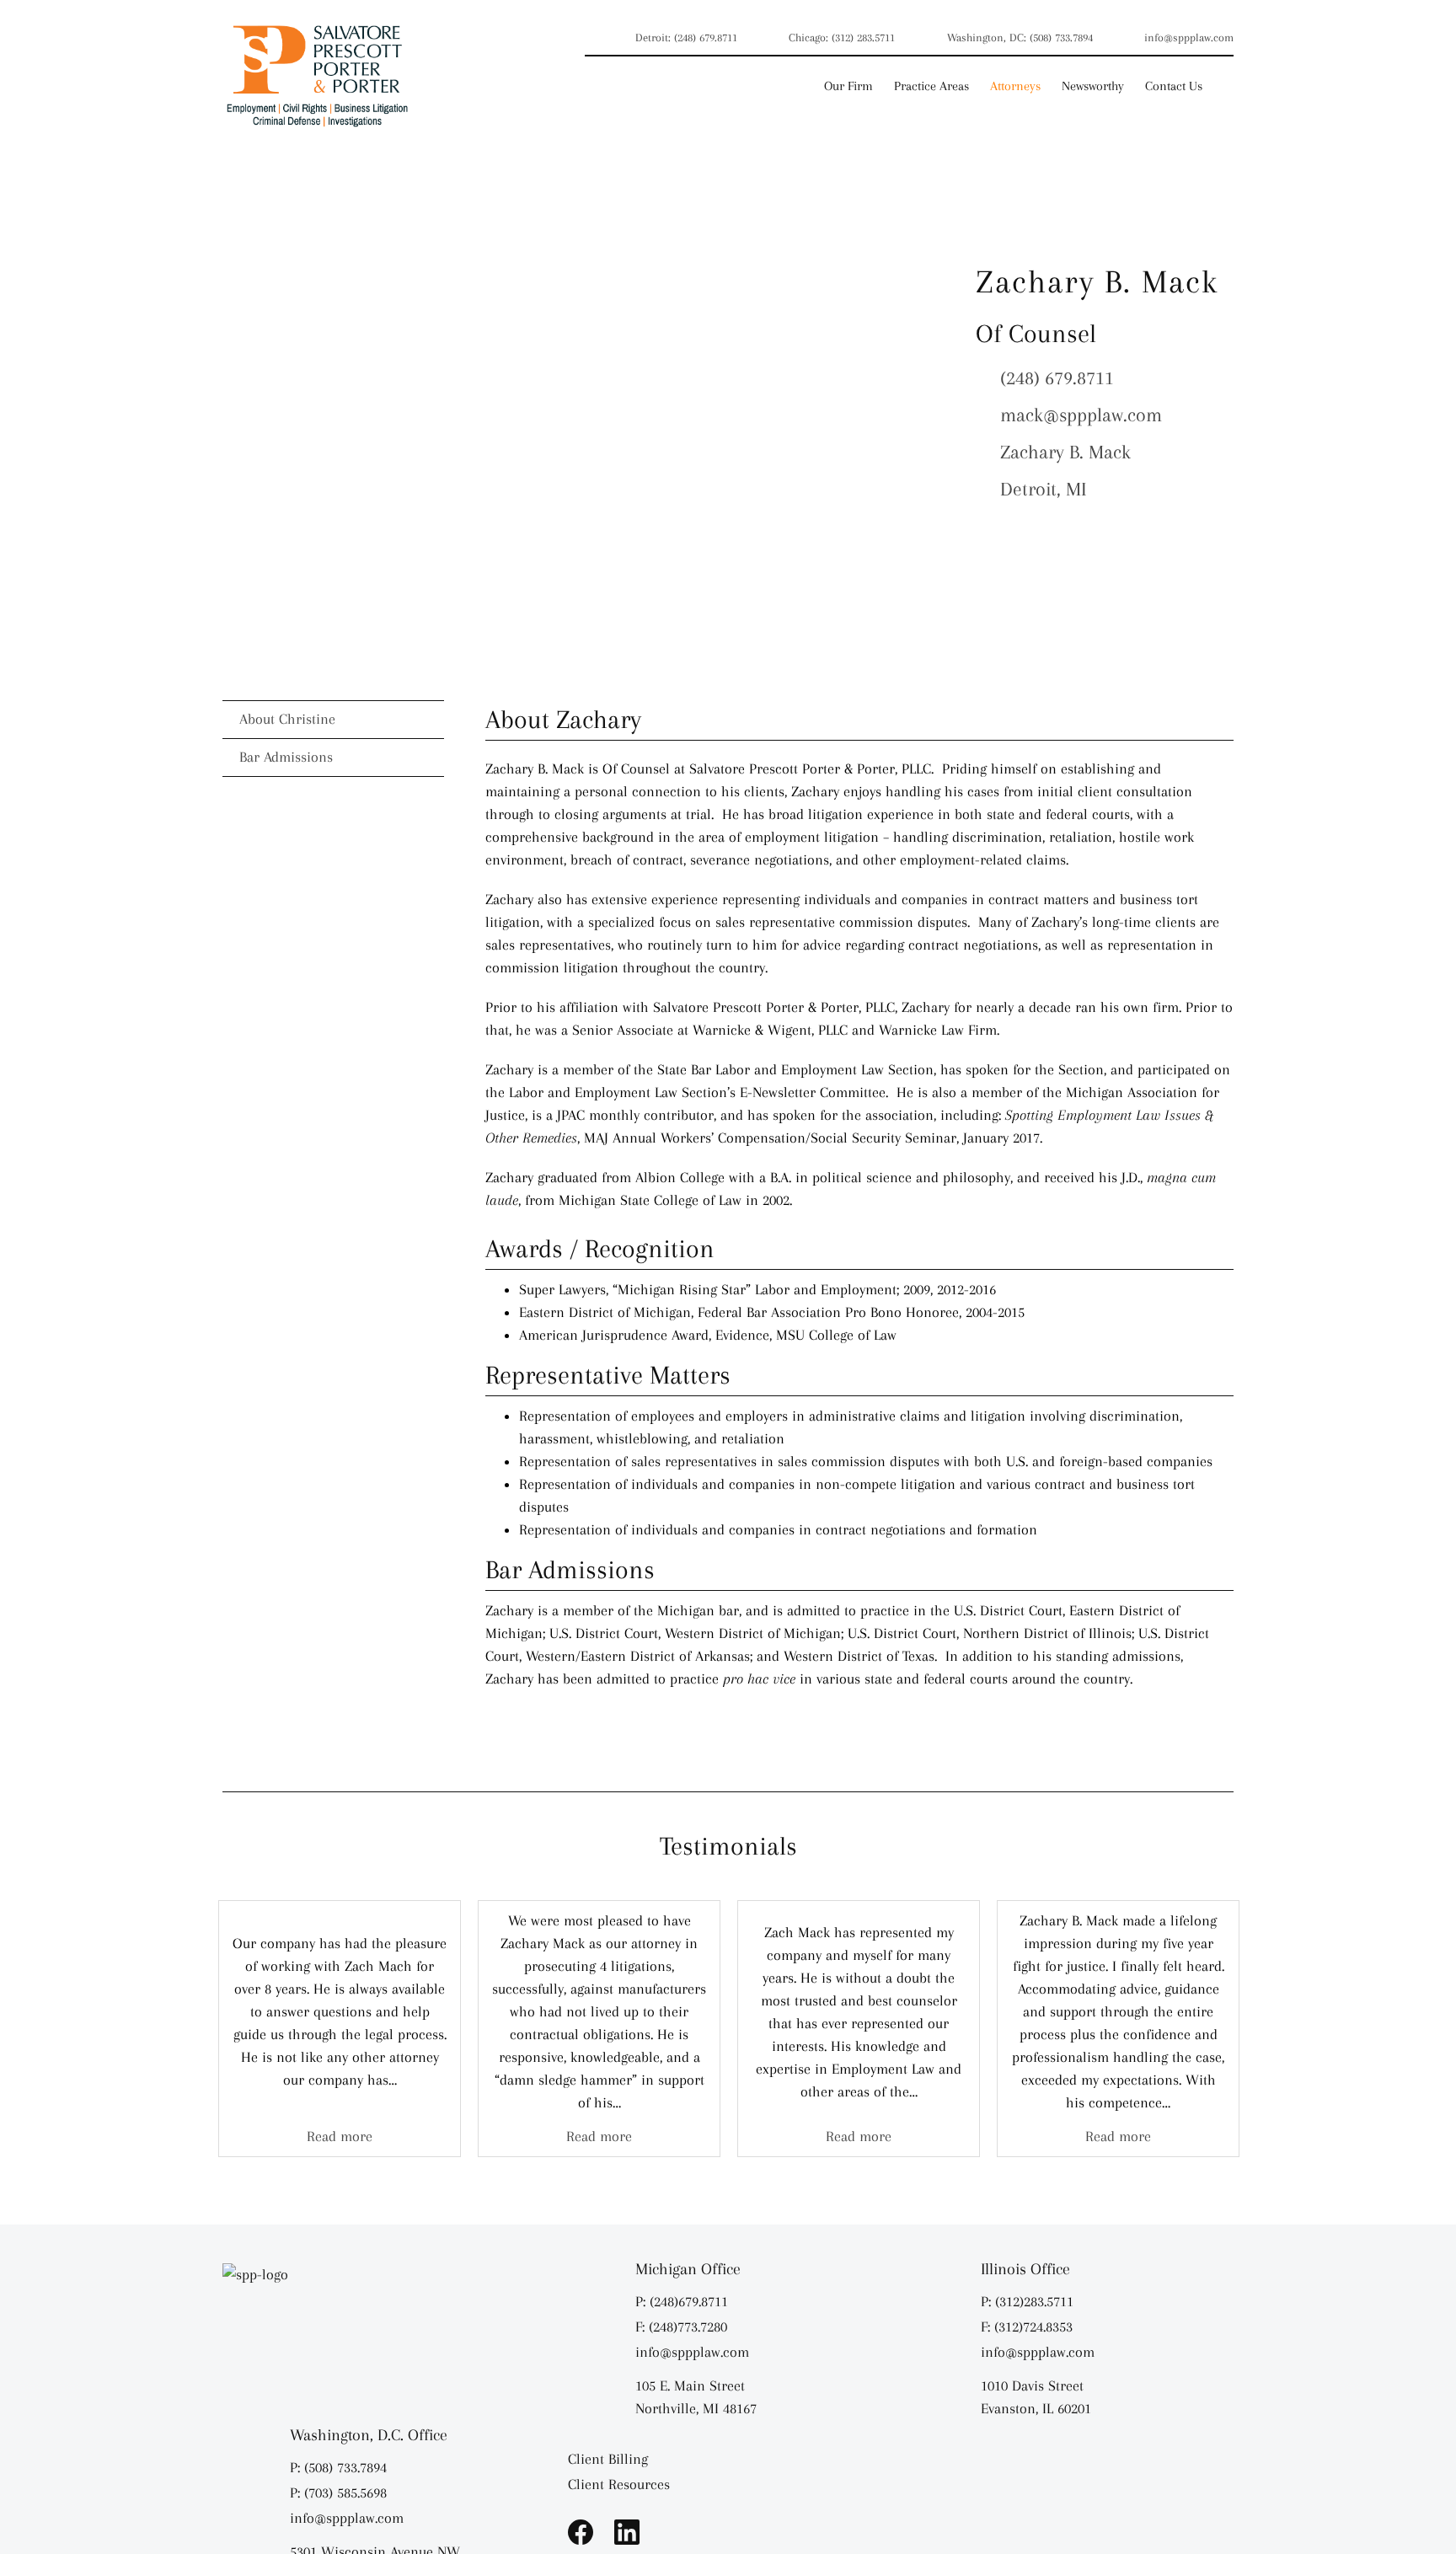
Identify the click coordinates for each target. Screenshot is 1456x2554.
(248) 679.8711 (1057, 377)
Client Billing (608, 2459)
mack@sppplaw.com (1081, 415)
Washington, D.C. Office (369, 2435)
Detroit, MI (1044, 489)
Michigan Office (688, 2269)
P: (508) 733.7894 (338, 2467)
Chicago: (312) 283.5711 (842, 37)
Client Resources (619, 2484)
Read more (340, 2136)
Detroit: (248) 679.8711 (686, 37)
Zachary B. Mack (1065, 452)
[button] (1228, 86)
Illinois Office (1025, 2269)
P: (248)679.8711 (682, 2301)
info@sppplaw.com (1189, 37)
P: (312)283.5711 (1027, 2301)
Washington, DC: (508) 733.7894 (1020, 37)
